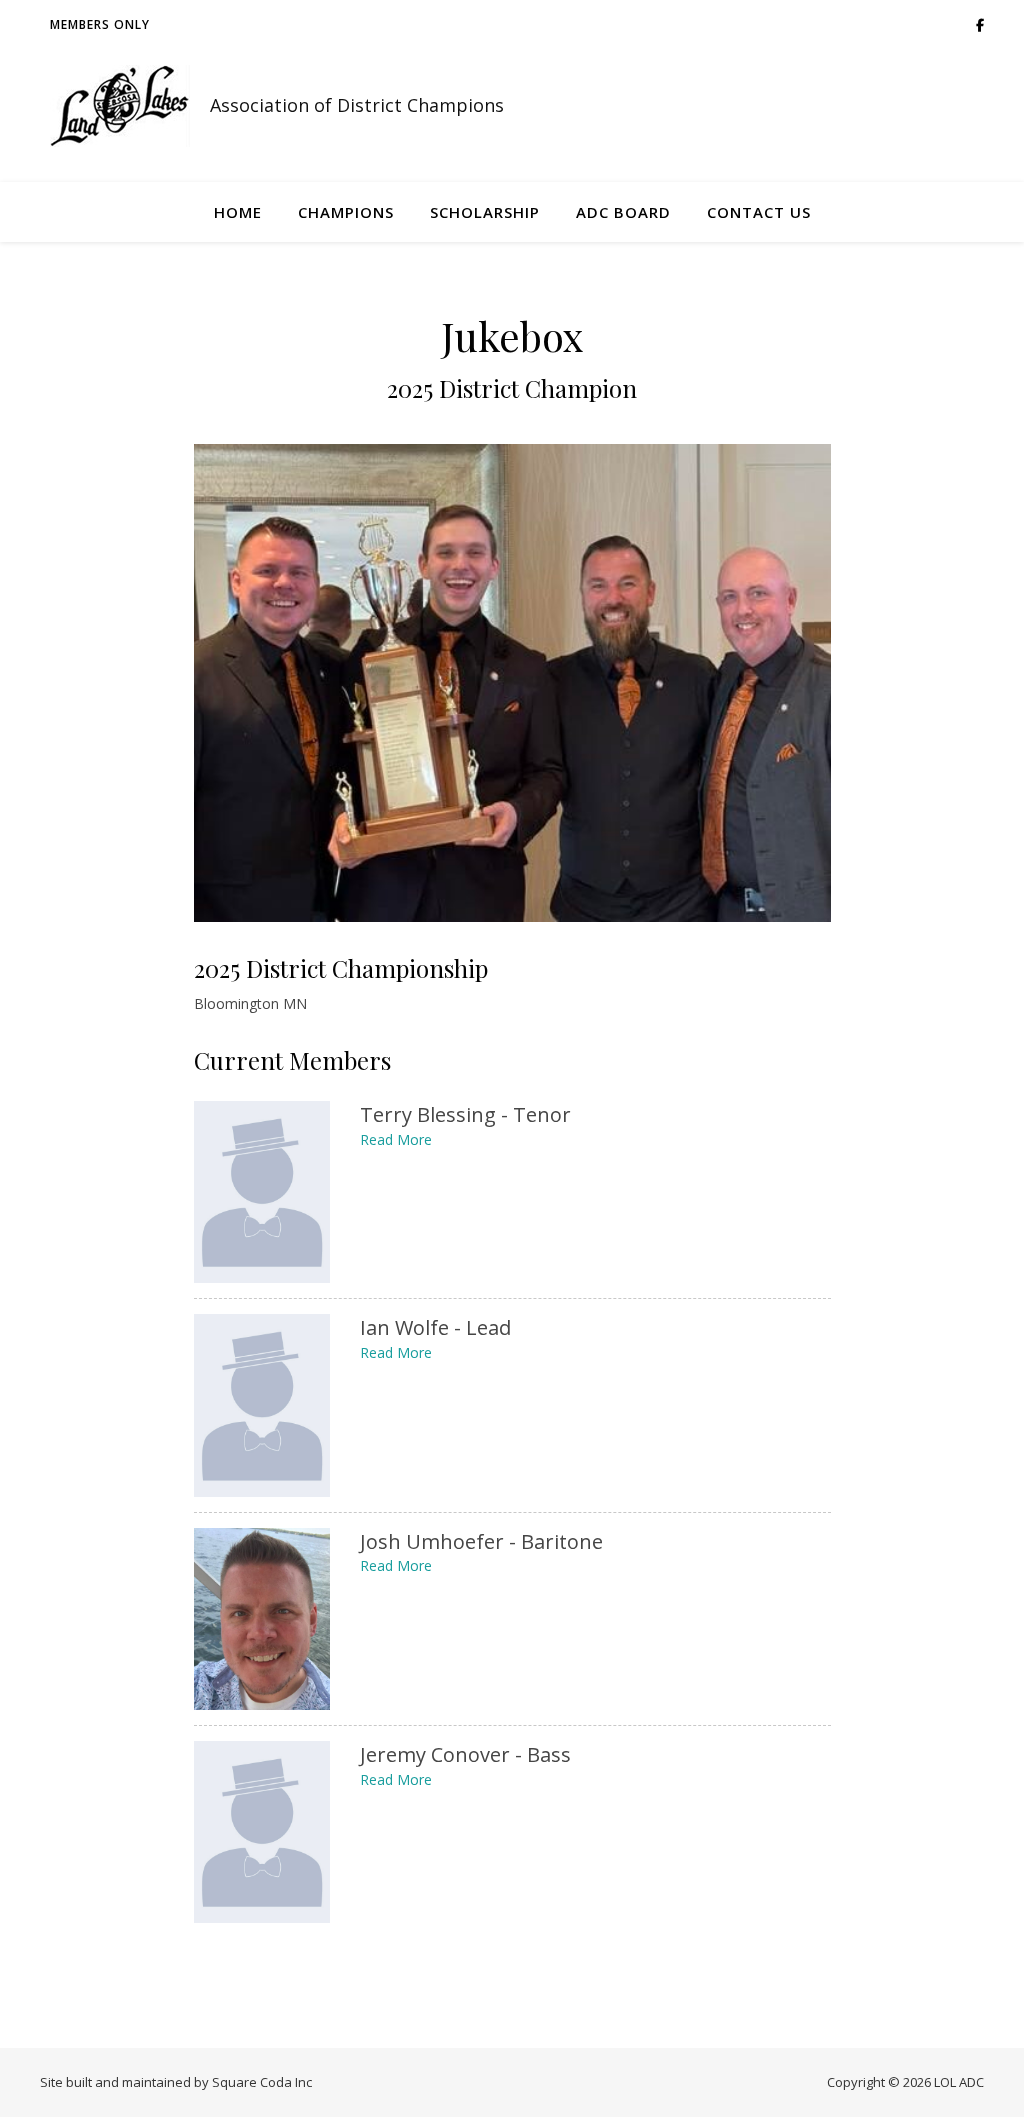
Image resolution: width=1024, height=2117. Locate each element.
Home (238, 212)
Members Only (100, 24)
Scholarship (485, 212)
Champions (346, 212)
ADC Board (623, 212)
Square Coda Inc (262, 2082)
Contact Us (759, 212)
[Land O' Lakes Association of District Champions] (120, 106)
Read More (396, 1139)
